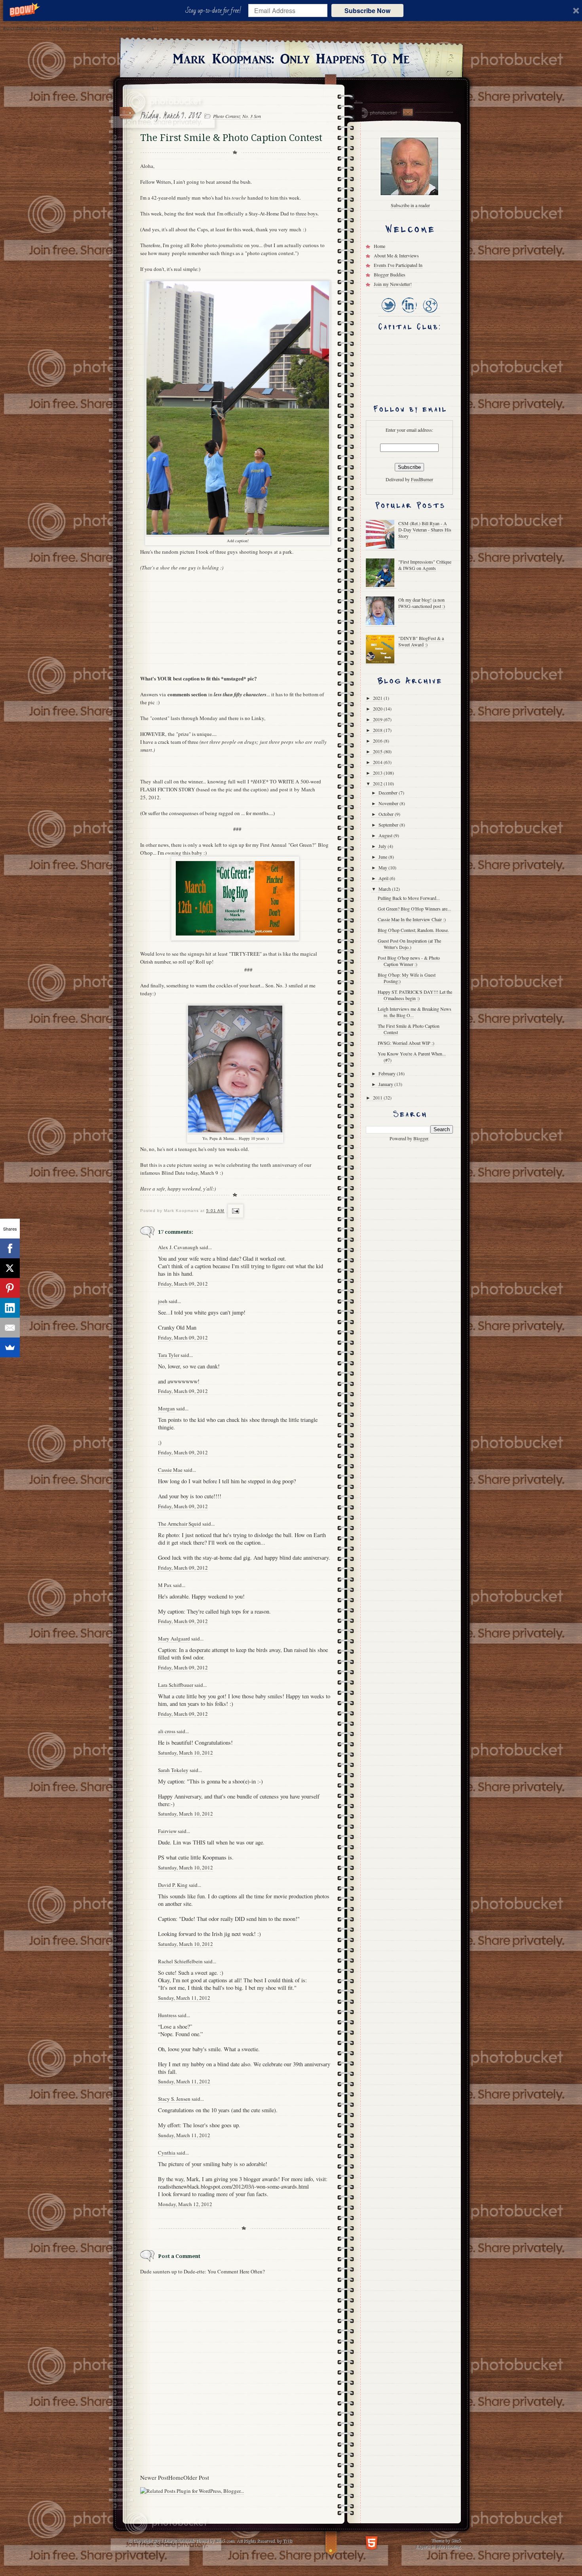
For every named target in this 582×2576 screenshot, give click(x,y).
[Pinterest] (10, 1288)
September (389, 825)
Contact (407, 112)
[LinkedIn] (409, 313)
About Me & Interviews (396, 255)
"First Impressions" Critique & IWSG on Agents (425, 565)
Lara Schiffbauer (176, 1685)
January (386, 1084)
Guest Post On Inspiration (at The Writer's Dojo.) (409, 944)
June (383, 857)
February (388, 1073)
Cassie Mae (170, 1470)
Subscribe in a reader (410, 205)
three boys (307, 213)
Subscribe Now (367, 10)
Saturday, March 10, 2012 (185, 1753)
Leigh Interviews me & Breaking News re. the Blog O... (415, 1012)
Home (176, 2477)
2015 (378, 751)
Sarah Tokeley (173, 1770)
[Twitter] (388, 313)
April (384, 878)
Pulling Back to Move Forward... (409, 898)
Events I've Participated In (398, 265)
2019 (378, 719)
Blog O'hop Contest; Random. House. (413, 930)
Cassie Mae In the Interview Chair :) (412, 919)
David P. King (173, 1885)
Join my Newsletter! (393, 284)
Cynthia (167, 2153)
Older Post (196, 2477)
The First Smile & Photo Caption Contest (409, 1029)
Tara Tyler (169, 1355)
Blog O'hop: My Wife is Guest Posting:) (407, 978)
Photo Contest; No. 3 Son (237, 116)
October (387, 814)
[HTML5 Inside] (372, 2542)
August (386, 835)
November (389, 803)
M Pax (165, 1585)
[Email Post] (235, 1211)
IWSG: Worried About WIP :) (406, 1043)
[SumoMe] (10, 1347)
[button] (215, 11)
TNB (287, 2540)
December (389, 793)
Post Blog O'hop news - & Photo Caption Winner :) (409, 961)
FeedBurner (422, 479)
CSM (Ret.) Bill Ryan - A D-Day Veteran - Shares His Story (425, 530)
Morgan (166, 1408)
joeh (163, 1301)
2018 (378, 730)
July (383, 846)
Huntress (167, 2015)
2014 (378, 762)
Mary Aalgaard (174, 1639)
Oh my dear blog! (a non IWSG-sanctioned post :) (422, 603)
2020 (378, 709)
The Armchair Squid (180, 1524)
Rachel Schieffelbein (180, 1961)
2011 (378, 1097)
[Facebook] (10, 1248)
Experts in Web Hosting (438, 2546)
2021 (378, 698)
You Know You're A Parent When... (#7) (412, 1057)
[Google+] (430, 313)
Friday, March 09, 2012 (183, 1284)
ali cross (167, 1731)
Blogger (421, 1138)
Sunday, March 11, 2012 (184, 1998)
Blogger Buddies (390, 274)
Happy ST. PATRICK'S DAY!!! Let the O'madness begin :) (415, 995)
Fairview (167, 1831)
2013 (378, 773)
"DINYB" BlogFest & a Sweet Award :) (421, 641)
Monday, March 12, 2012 (185, 2204)
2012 (378, 783)
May (383, 867)
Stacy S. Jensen (174, 2099)
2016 (378, 741)
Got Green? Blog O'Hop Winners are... (414, 909)
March (385, 889)
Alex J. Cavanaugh (178, 1247)
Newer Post (154, 2477)
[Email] (10, 1328)
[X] (10, 1268)
